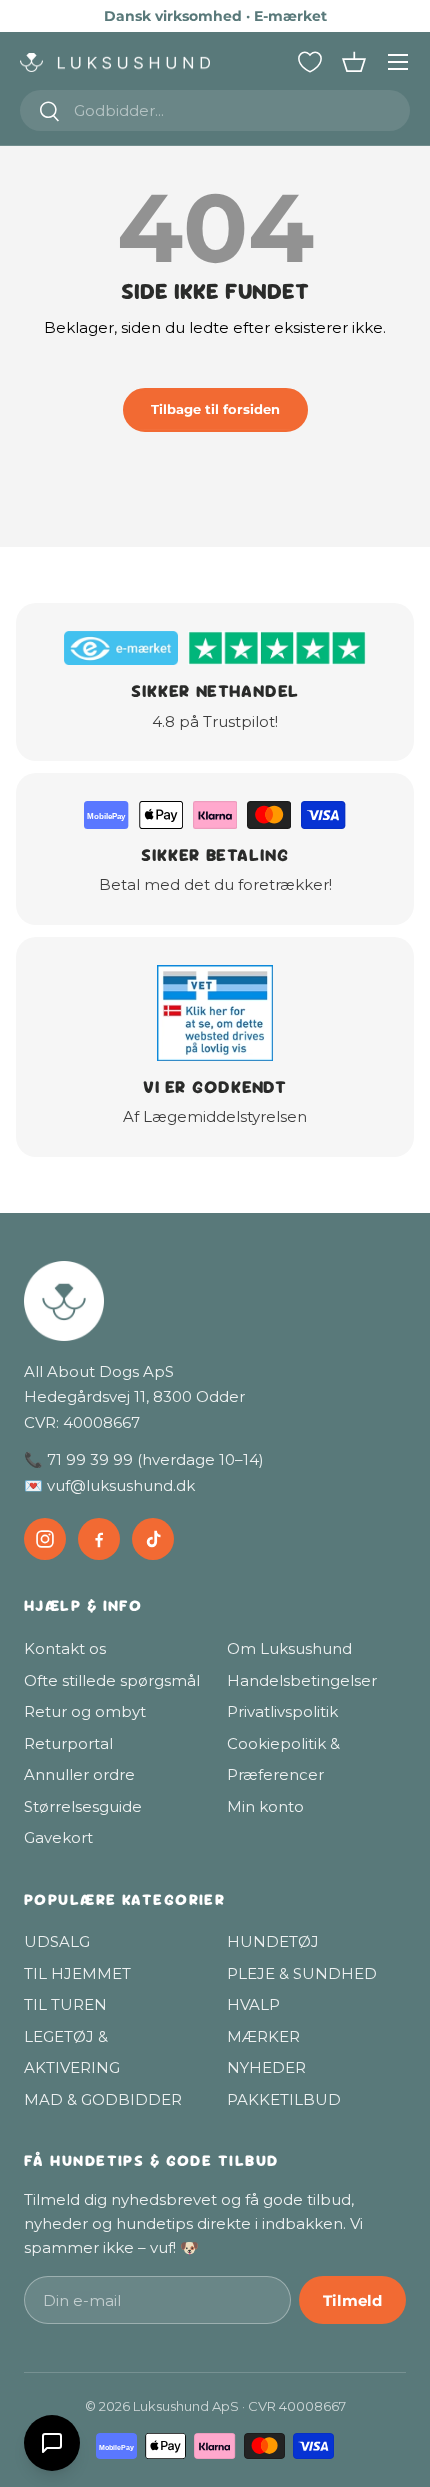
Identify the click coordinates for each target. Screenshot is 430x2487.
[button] (354, 62)
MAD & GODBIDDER (103, 2099)
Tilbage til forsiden (215, 409)
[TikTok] (153, 1539)
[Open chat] (52, 2443)
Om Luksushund (289, 1648)
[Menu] (398, 62)
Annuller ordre (79, 1774)
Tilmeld (352, 2300)
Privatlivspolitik (282, 1711)
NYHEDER (266, 2067)
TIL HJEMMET (77, 1973)
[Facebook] (99, 1539)
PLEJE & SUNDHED (302, 1973)
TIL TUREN (65, 2004)
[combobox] (215, 110)
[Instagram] (45, 1539)
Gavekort (58, 1837)
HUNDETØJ (273, 1941)
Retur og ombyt (85, 1711)
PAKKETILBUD (284, 2099)
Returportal (68, 1743)
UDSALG (57, 1941)
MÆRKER (263, 2036)
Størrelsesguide (83, 1806)
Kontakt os (65, 1648)
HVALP (253, 2004)
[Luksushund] (215, 1301)
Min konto (265, 1806)
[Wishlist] (310, 62)
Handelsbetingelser (302, 1680)
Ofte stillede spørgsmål (112, 1680)
